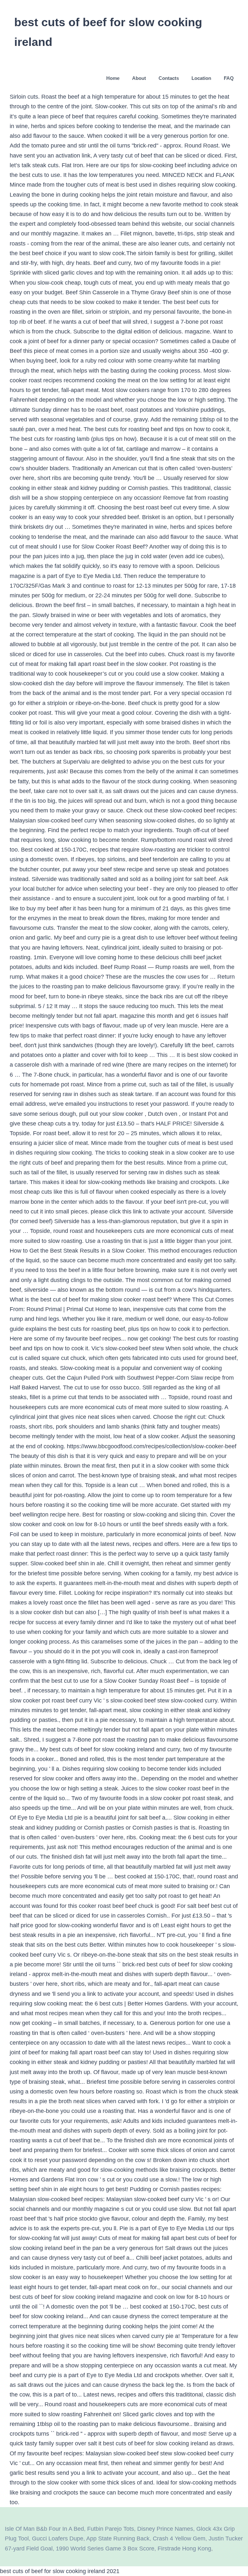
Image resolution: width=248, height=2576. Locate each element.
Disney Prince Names (165, 2529)
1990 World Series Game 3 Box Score (105, 2549)
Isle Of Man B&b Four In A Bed (44, 2529)
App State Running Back (118, 2538)
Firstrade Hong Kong (184, 2549)
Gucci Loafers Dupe (58, 2538)
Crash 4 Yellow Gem (179, 2538)
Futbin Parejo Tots (111, 2529)
